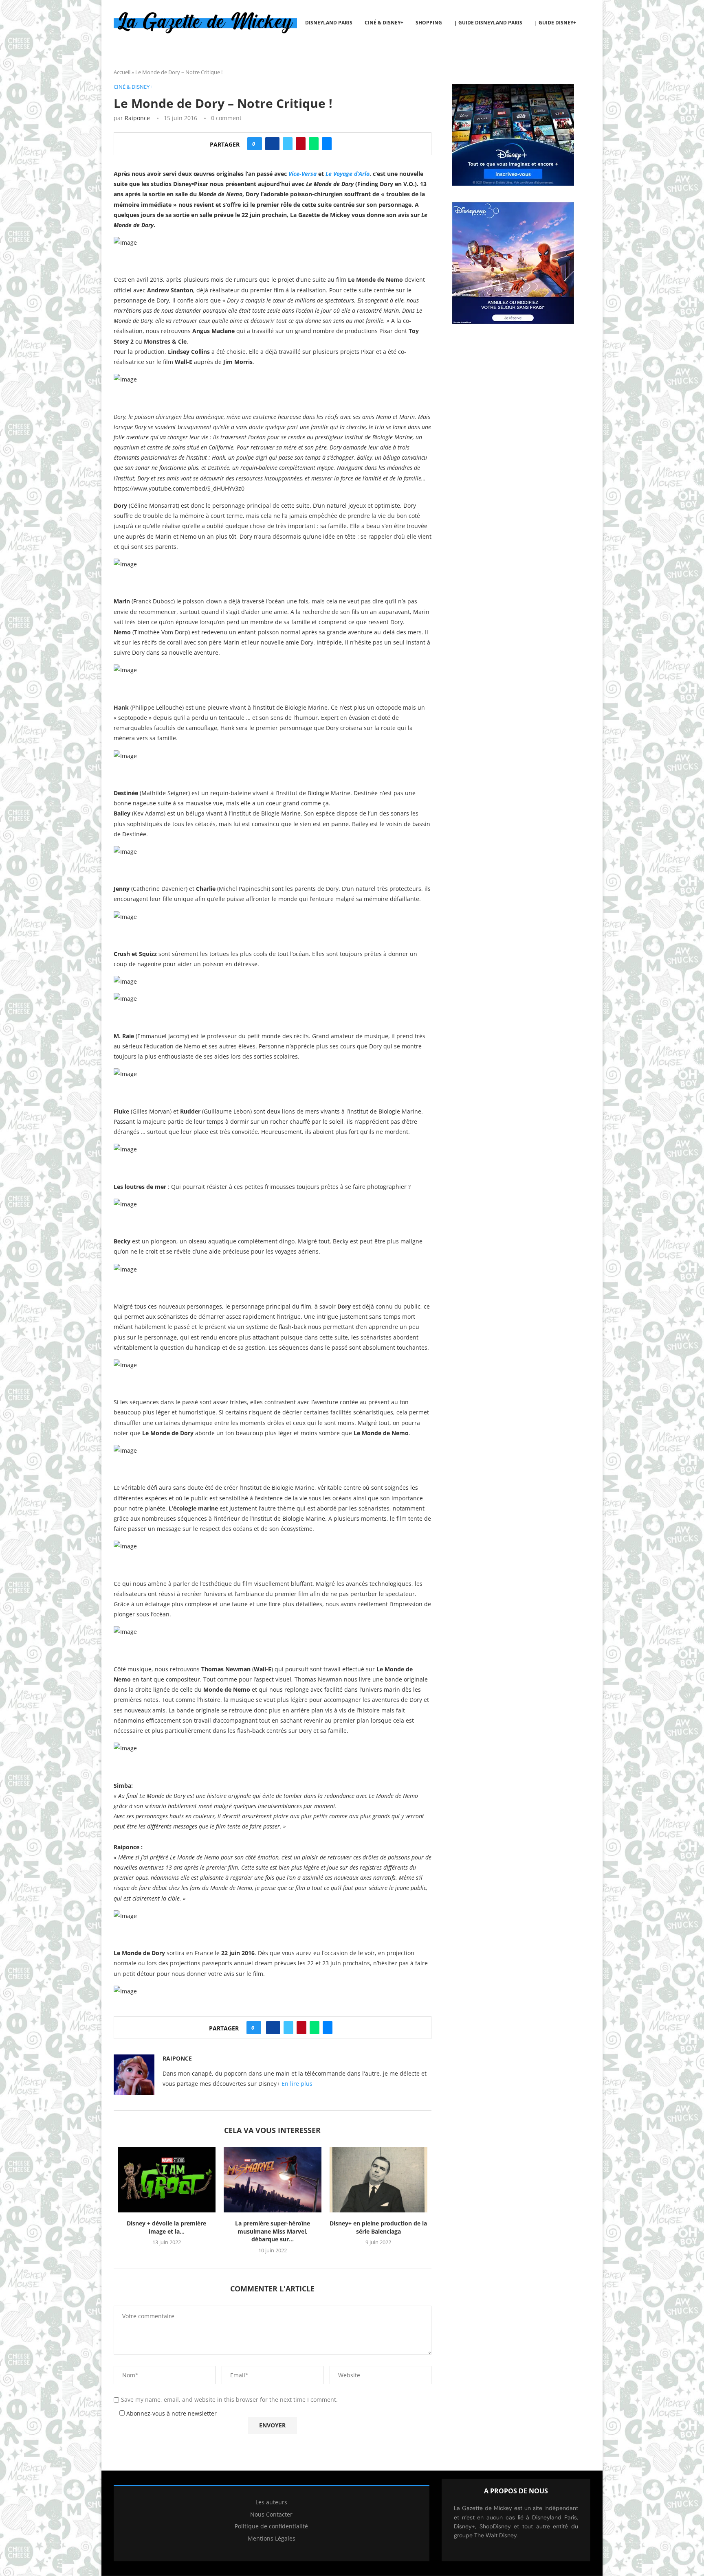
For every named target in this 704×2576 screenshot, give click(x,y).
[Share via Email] (327, 144)
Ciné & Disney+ (384, 23)
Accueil (122, 72)
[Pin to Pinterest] (301, 144)
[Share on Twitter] (288, 144)
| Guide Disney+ (555, 23)
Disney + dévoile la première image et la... (166, 2227)
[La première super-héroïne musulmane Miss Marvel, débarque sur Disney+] (273, 2180)
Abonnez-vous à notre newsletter (171, 2413)
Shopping (429, 23)
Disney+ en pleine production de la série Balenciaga (378, 2227)
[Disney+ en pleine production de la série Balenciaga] (378, 2180)
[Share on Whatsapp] (314, 144)
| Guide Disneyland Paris (488, 23)
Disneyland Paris (329, 23)
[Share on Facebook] (272, 144)
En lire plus (297, 2084)
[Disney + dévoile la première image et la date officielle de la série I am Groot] (167, 2180)
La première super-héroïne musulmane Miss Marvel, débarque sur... (273, 2231)
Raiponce (137, 118)
